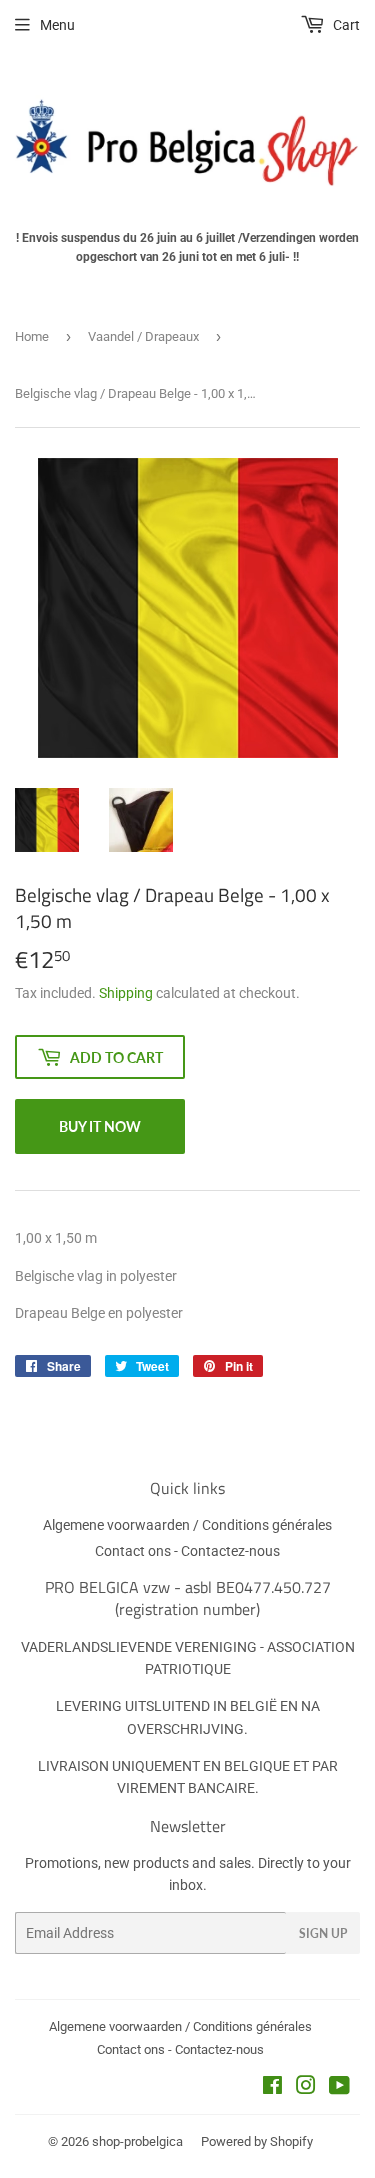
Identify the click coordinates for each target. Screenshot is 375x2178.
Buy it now (100, 1126)
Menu (57, 25)
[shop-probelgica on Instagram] (306, 2088)
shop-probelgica (137, 2141)
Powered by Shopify (257, 2141)
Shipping (126, 993)
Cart (345, 25)
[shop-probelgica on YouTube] (339, 2088)
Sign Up (323, 1933)
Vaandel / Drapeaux (143, 336)
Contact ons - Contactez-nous (187, 1551)
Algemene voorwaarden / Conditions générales (187, 1525)
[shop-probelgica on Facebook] (272, 2088)
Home (32, 336)
